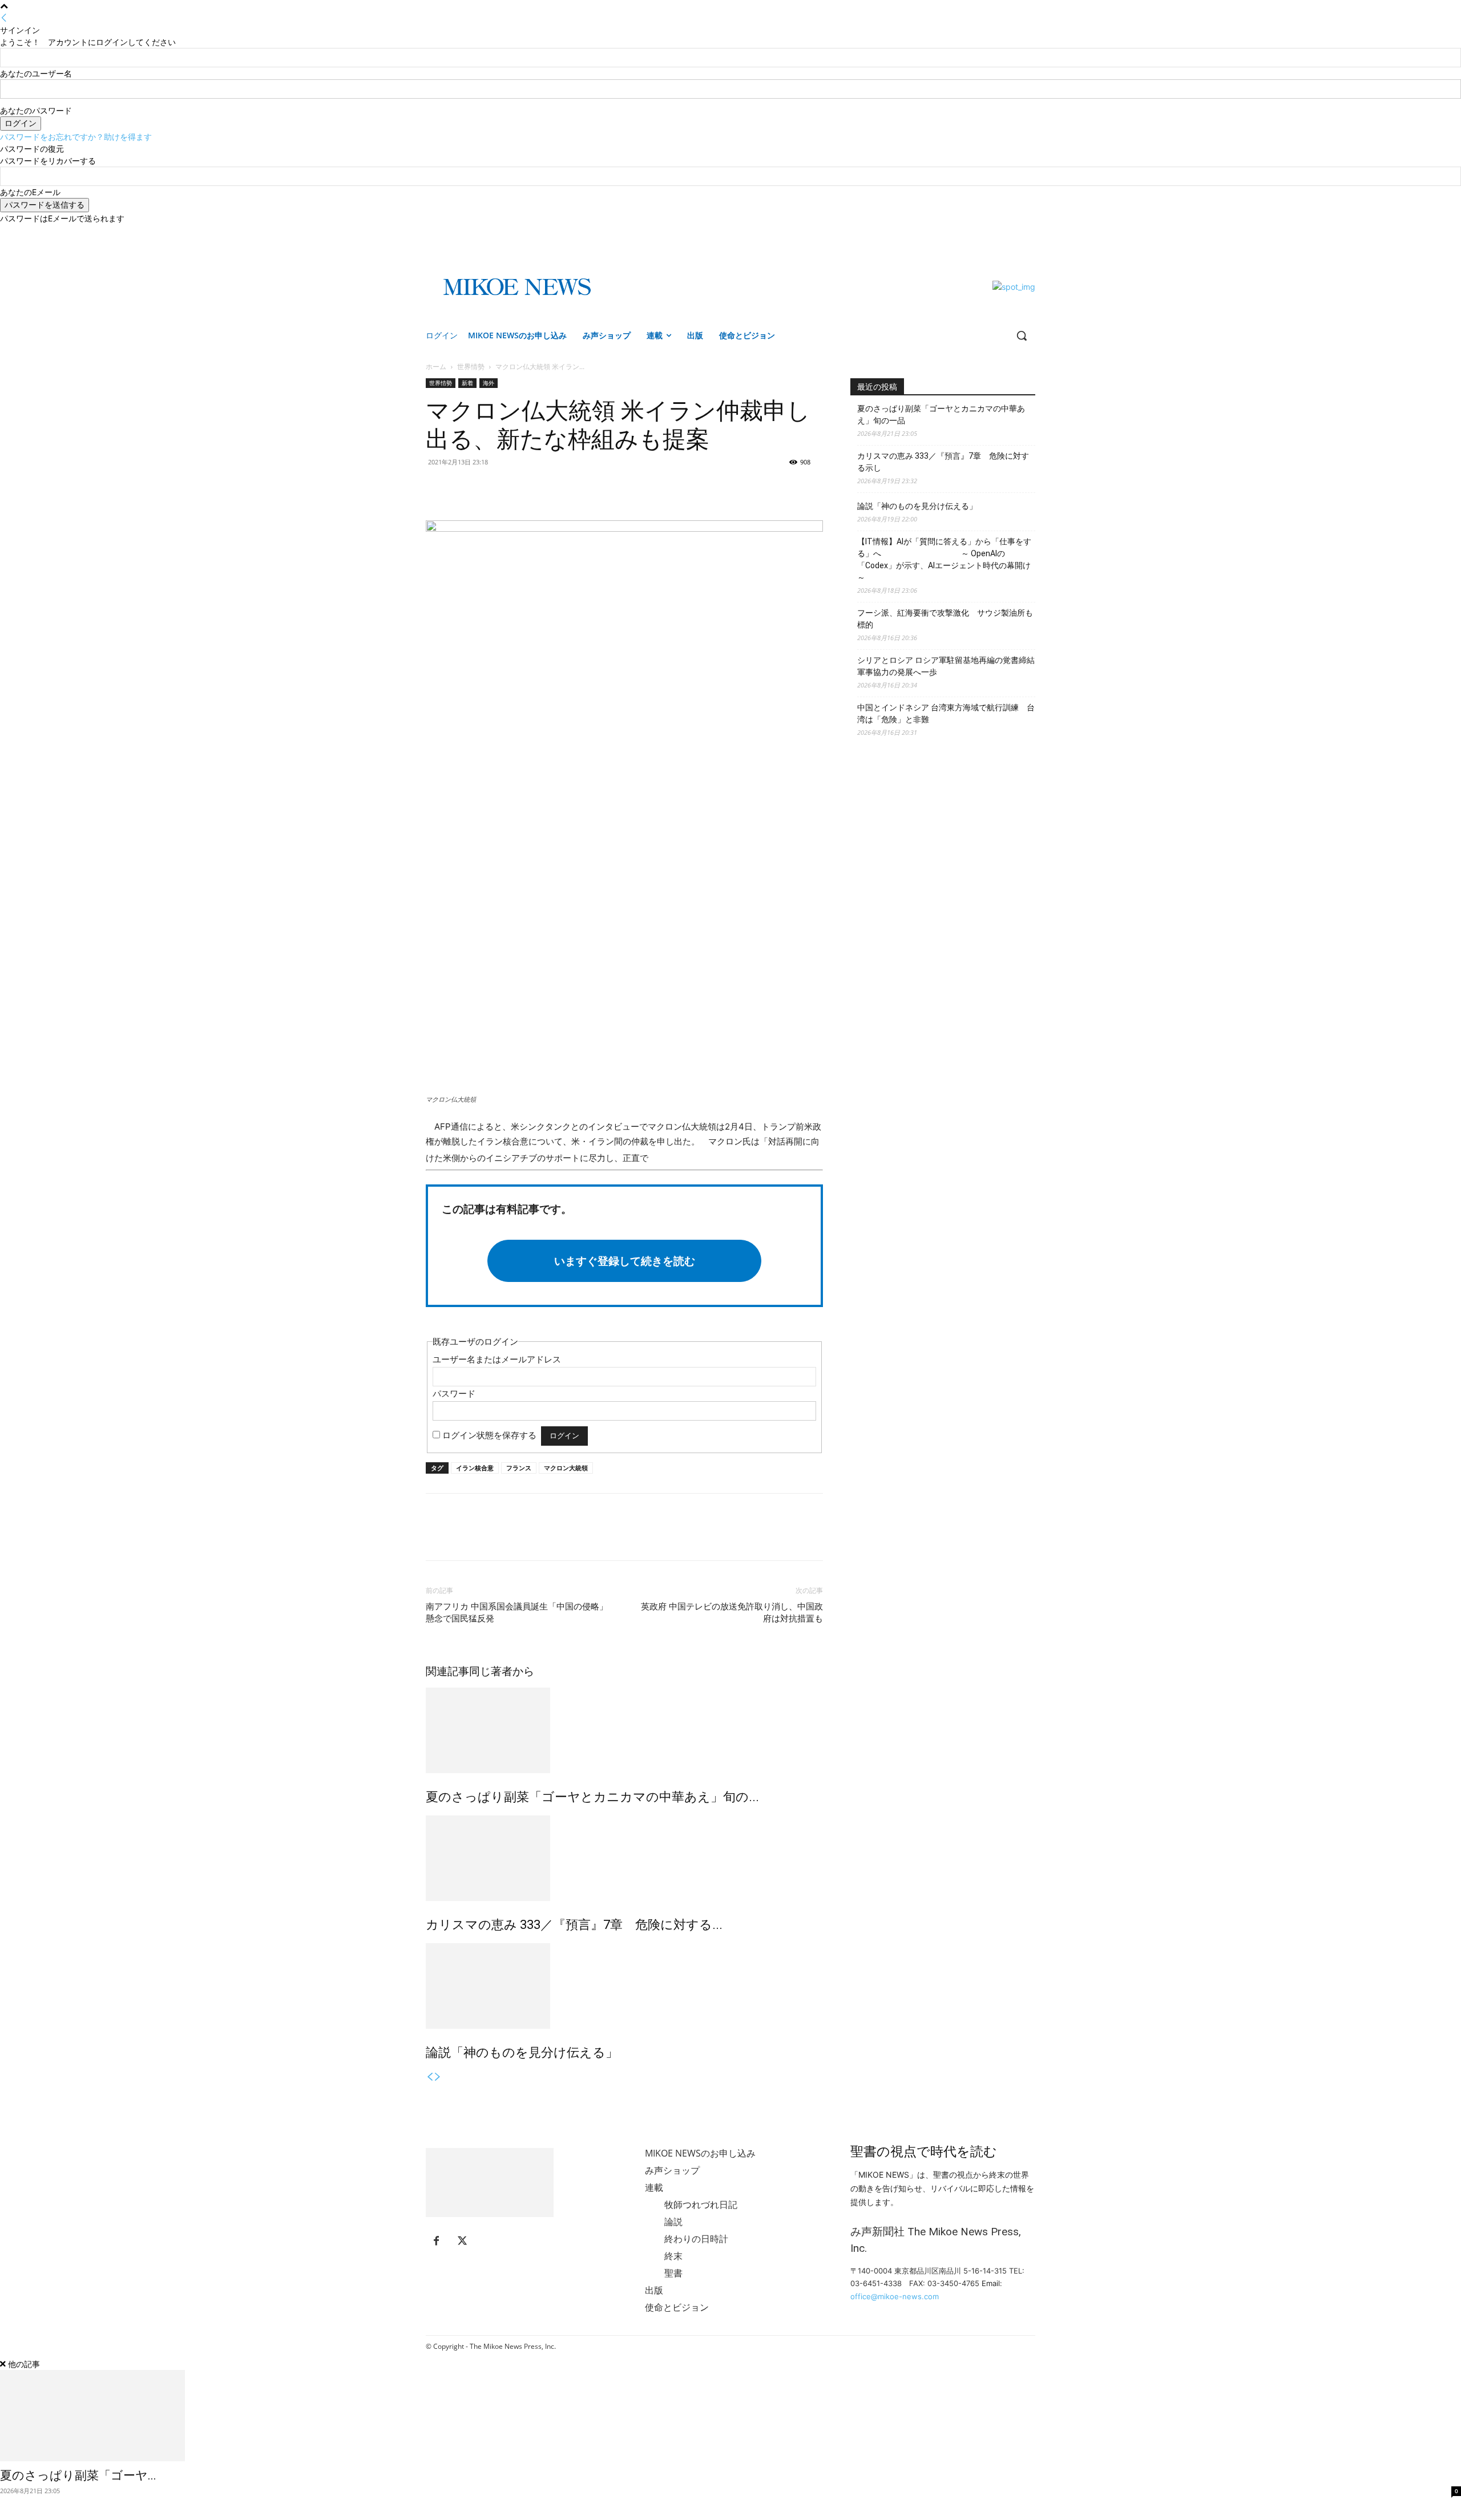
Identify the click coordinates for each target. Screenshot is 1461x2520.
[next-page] (438, 2077)
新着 (467, 383)
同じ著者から (502, 1671)
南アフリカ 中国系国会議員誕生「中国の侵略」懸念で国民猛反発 (517, 1613)
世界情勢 (471, 367)
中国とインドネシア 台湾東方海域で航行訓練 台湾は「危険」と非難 (946, 713)
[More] (490, 488)
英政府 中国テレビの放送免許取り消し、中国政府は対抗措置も (732, 1613)
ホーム (436, 367)
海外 (489, 383)
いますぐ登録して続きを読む (625, 1261)
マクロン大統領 (566, 1468)
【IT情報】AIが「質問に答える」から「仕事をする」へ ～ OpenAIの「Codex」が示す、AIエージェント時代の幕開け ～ (944, 559)
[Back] (4, 18)
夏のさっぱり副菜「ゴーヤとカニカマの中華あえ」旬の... (592, 1797)
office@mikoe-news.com (895, 2296)
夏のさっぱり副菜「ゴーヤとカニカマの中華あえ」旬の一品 (941, 414)
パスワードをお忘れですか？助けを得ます (76, 137)
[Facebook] (1013, 232)
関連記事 (447, 1671)
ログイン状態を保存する (489, 1435)
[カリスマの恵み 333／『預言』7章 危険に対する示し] (624, 1858)
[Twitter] (1029, 232)
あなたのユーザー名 (36, 73)
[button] (1022, 335)
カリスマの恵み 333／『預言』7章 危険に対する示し (943, 462)
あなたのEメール (30, 192)
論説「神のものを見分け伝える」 (522, 2052)
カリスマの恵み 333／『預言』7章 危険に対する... (574, 1925)
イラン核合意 (475, 1468)
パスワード (454, 1394)
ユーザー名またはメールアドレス (497, 1359)
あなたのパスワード (36, 110)
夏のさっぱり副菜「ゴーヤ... (78, 2475)
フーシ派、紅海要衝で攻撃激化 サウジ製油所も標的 (945, 619)
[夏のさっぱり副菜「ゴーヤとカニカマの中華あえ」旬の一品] (624, 1730)
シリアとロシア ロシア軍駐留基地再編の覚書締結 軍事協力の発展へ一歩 (946, 666)
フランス (519, 1468)
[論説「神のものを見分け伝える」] (624, 1986)
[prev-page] (430, 2077)
